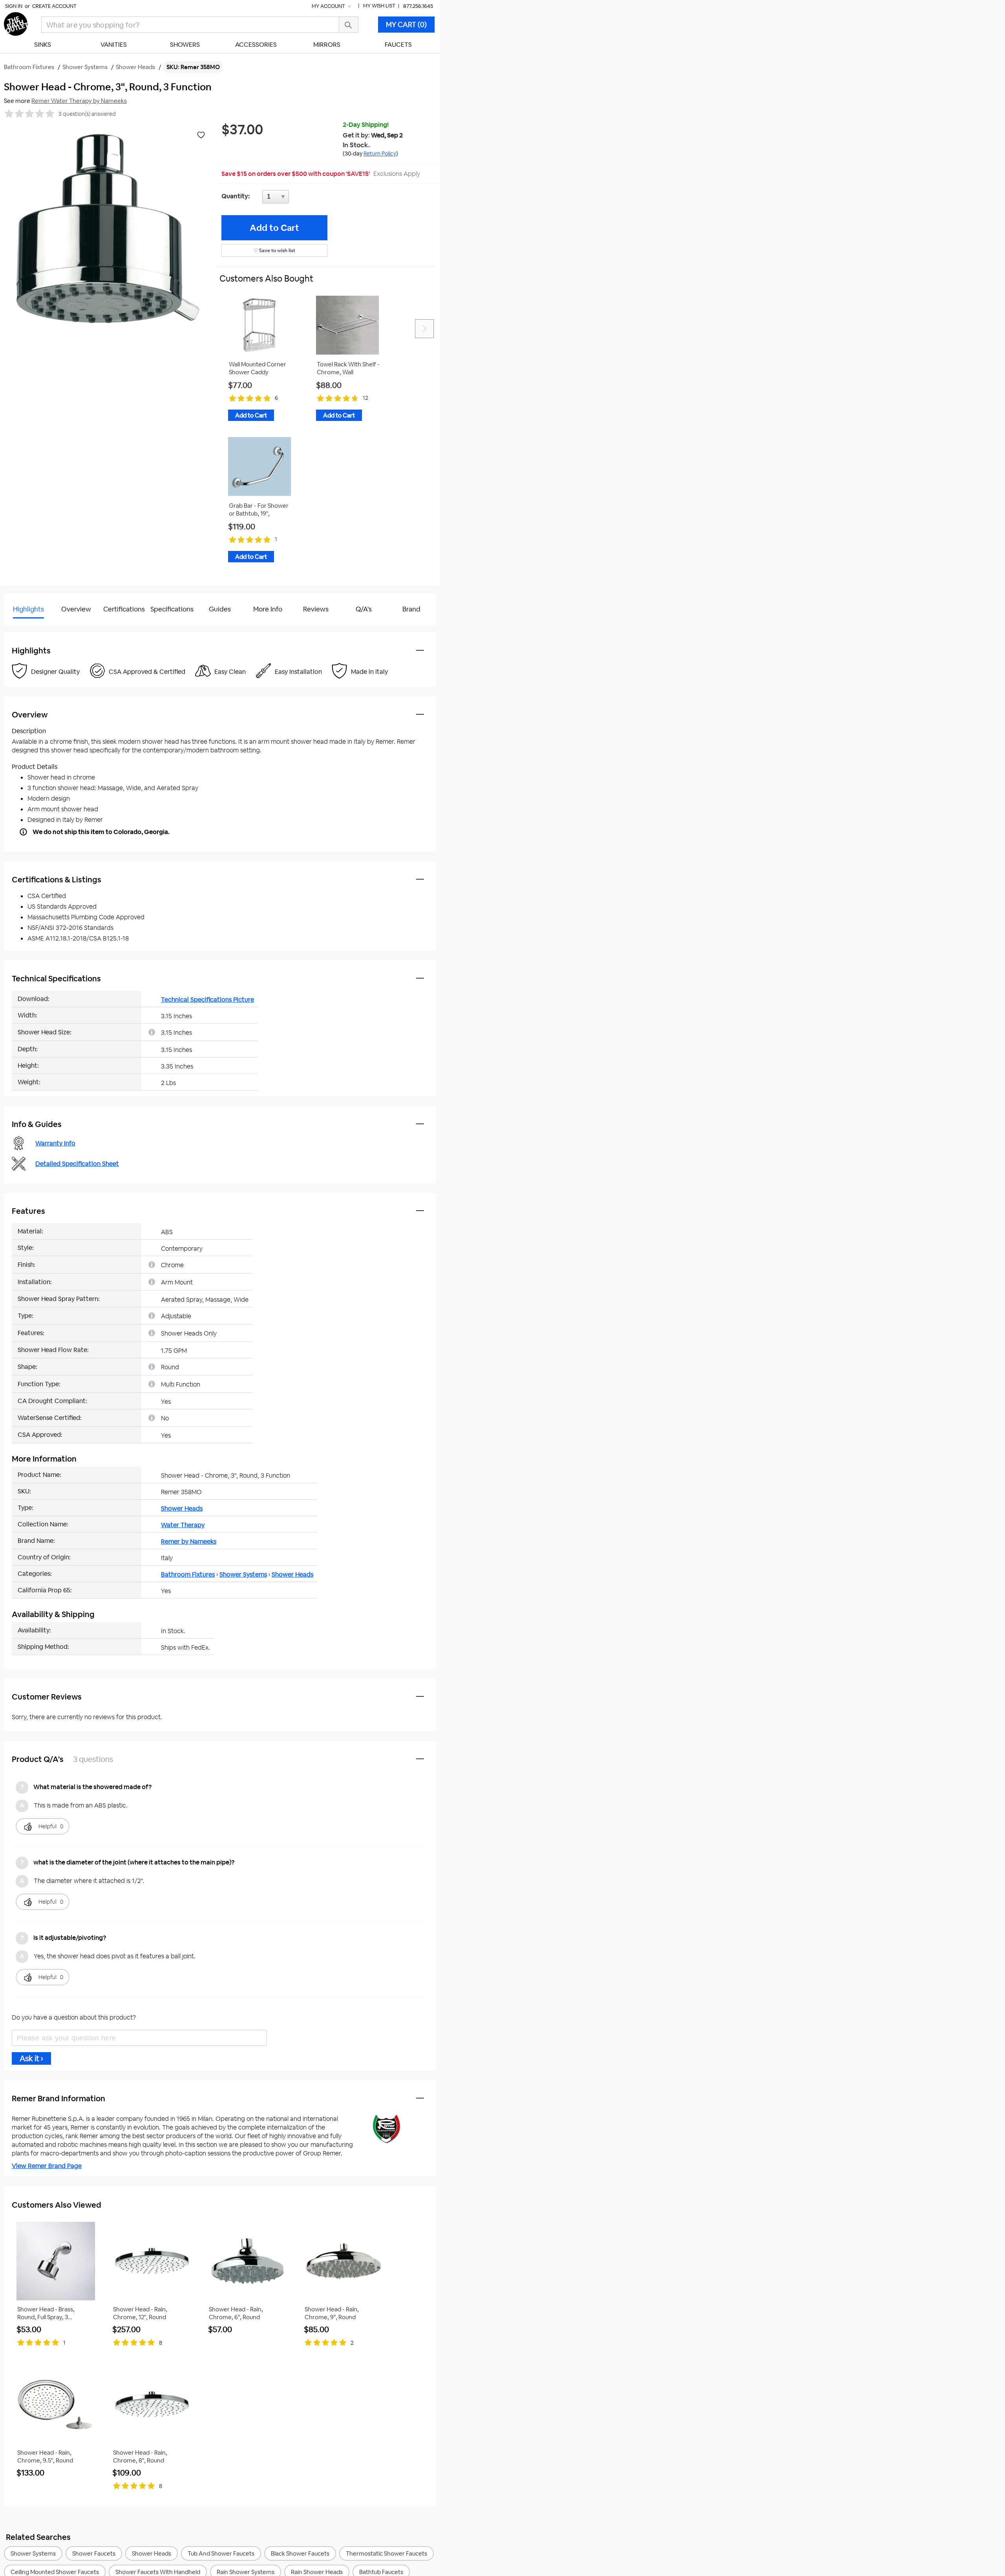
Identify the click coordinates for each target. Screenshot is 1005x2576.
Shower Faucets (94, 2553)
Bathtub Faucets (381, 2572)
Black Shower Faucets (300, 2553)
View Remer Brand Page (47, 2166)
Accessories (256, 45)
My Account (329, 6)
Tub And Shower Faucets (221, 2553)
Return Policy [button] (380, 154)
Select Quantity (301, 199)
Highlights (28, 609)
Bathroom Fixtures (188, 1574)
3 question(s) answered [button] (87, 114)
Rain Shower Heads (317, 2572)
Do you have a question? (39, 629)
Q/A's (364, 609)
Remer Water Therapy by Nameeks (79, 101)
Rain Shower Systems (246, 2572)
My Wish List (379, 6)
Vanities (114, 45)
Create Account (54, 6)
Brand (411, 609)
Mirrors (327, 45)
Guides (220, 609)
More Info (268, 609)
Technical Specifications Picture (207, 1000)
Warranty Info (55, 1143)
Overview (76, 609)
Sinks (43, 45)
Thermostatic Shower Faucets (386, 2553)
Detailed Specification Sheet (77, 1164)
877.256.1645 (418, 6)
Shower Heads (182, 1508)
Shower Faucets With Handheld (158, 2572)
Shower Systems (243, 1574)
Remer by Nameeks (189, 1541)
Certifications (124, 609)
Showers (185, 45)
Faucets (398, 45)
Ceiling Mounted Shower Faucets (55, 2572)
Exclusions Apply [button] (397, 174)
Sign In (14, 6)
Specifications (172, 609)
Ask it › (31, 2058)
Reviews (316, 609)
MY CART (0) (406, 25)
